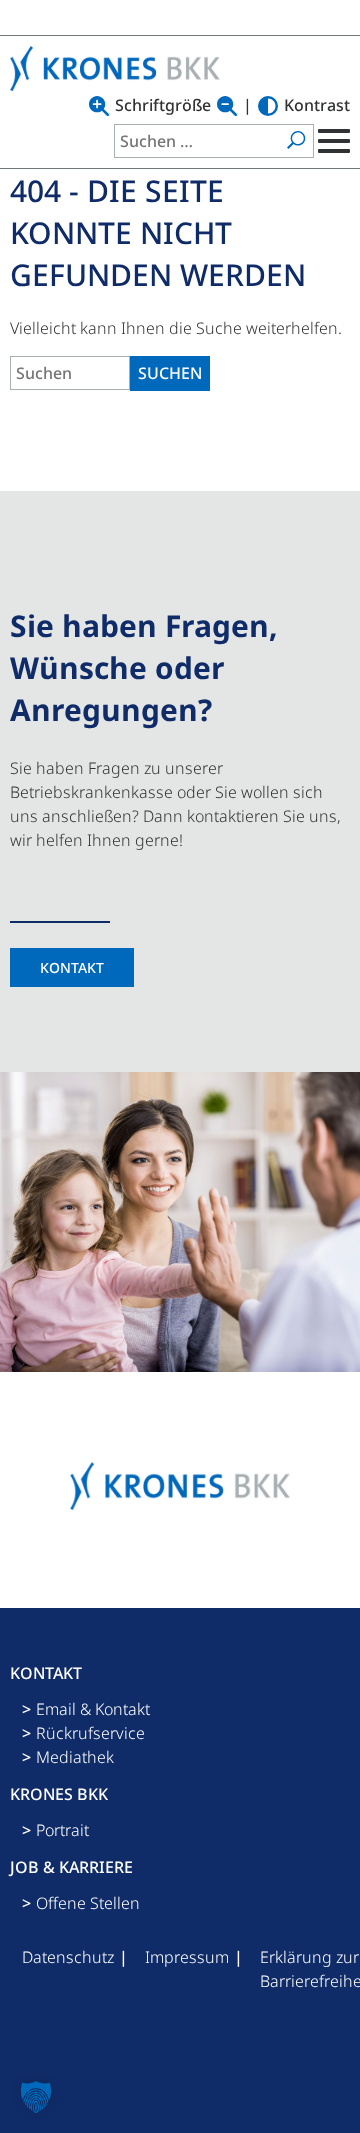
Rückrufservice (90, 1733)
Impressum (187, 1957)
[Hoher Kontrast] (268, 106)
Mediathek (75, 1757)
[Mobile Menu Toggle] (332, 141)
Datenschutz (68, 1957)
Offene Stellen (88, 1903)
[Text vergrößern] (99, 106)
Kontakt (72, 967)
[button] (36, 2097)
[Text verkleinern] (227, 106)
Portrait (62, 1830)
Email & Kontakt (93, 1709)
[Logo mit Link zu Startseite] (120, 68)
